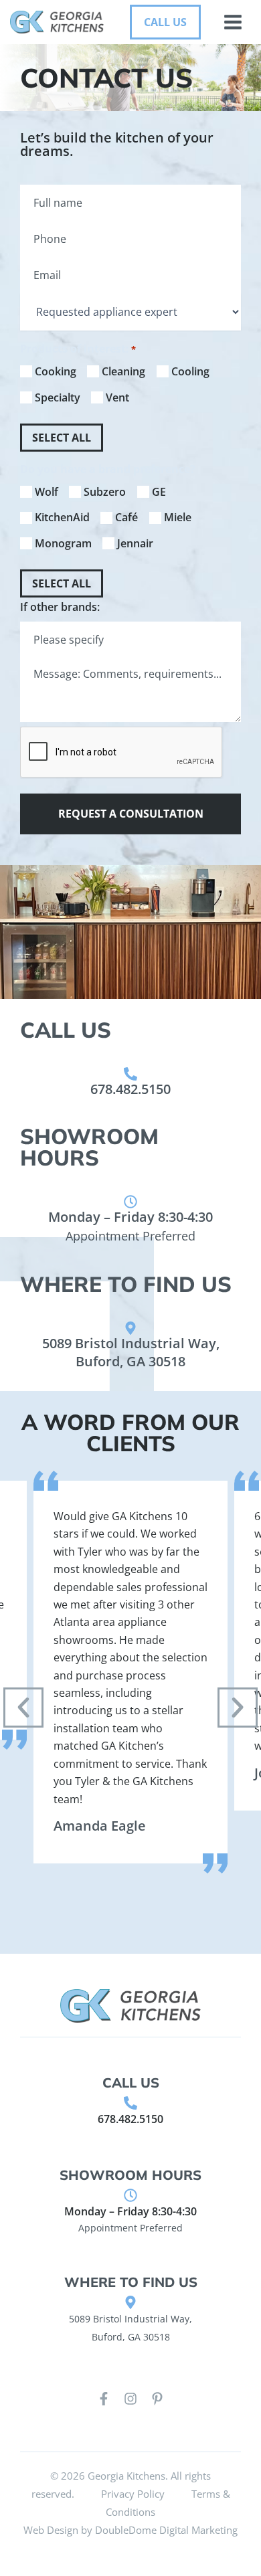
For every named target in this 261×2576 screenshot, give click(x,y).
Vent (117, 397)
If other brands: (60, 607)
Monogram (63, 543)
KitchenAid (62, 517)
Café (126, 517)
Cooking (56, 371)
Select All (62, 438)
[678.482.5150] (130, 1074)
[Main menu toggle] (233, 22)
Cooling (190, 371)
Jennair (135, 543)
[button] (165, 22)
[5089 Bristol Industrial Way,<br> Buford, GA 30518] (130, 1328)
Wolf (47, 492)
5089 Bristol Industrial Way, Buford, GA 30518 (131, 1352)
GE (159, 492)
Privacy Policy (133, 2494)
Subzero (105, 492)
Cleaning (123, 371)
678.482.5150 (130, 1089)
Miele (178, 517)
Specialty (58, 397)
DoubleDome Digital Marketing (166, 2530)
